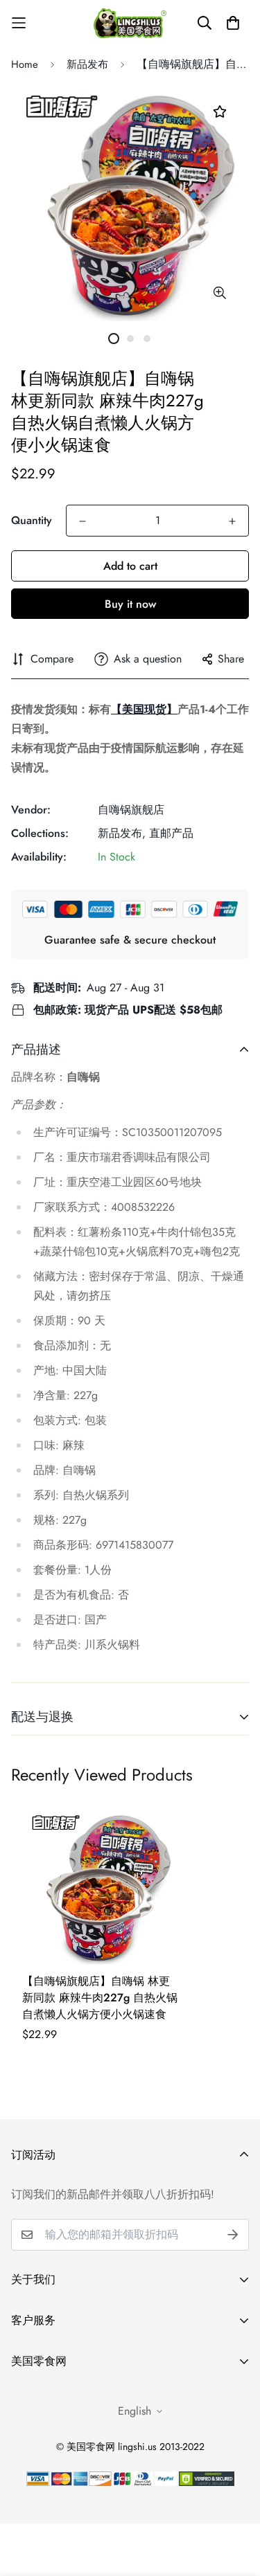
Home (25, 64)
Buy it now (130, 604)
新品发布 (87, 64)
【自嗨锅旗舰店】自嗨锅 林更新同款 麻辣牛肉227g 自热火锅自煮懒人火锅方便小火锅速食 (100, 1998)
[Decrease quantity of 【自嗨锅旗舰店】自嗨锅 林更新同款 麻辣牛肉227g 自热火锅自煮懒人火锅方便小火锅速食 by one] (83, 521)
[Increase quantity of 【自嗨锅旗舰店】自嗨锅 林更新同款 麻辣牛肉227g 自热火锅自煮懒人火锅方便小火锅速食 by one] (232, 521)
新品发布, (122, 833)
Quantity (32, 520)
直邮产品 (171, 833)
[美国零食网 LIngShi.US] (130, 22)
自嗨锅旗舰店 (131, 810)
